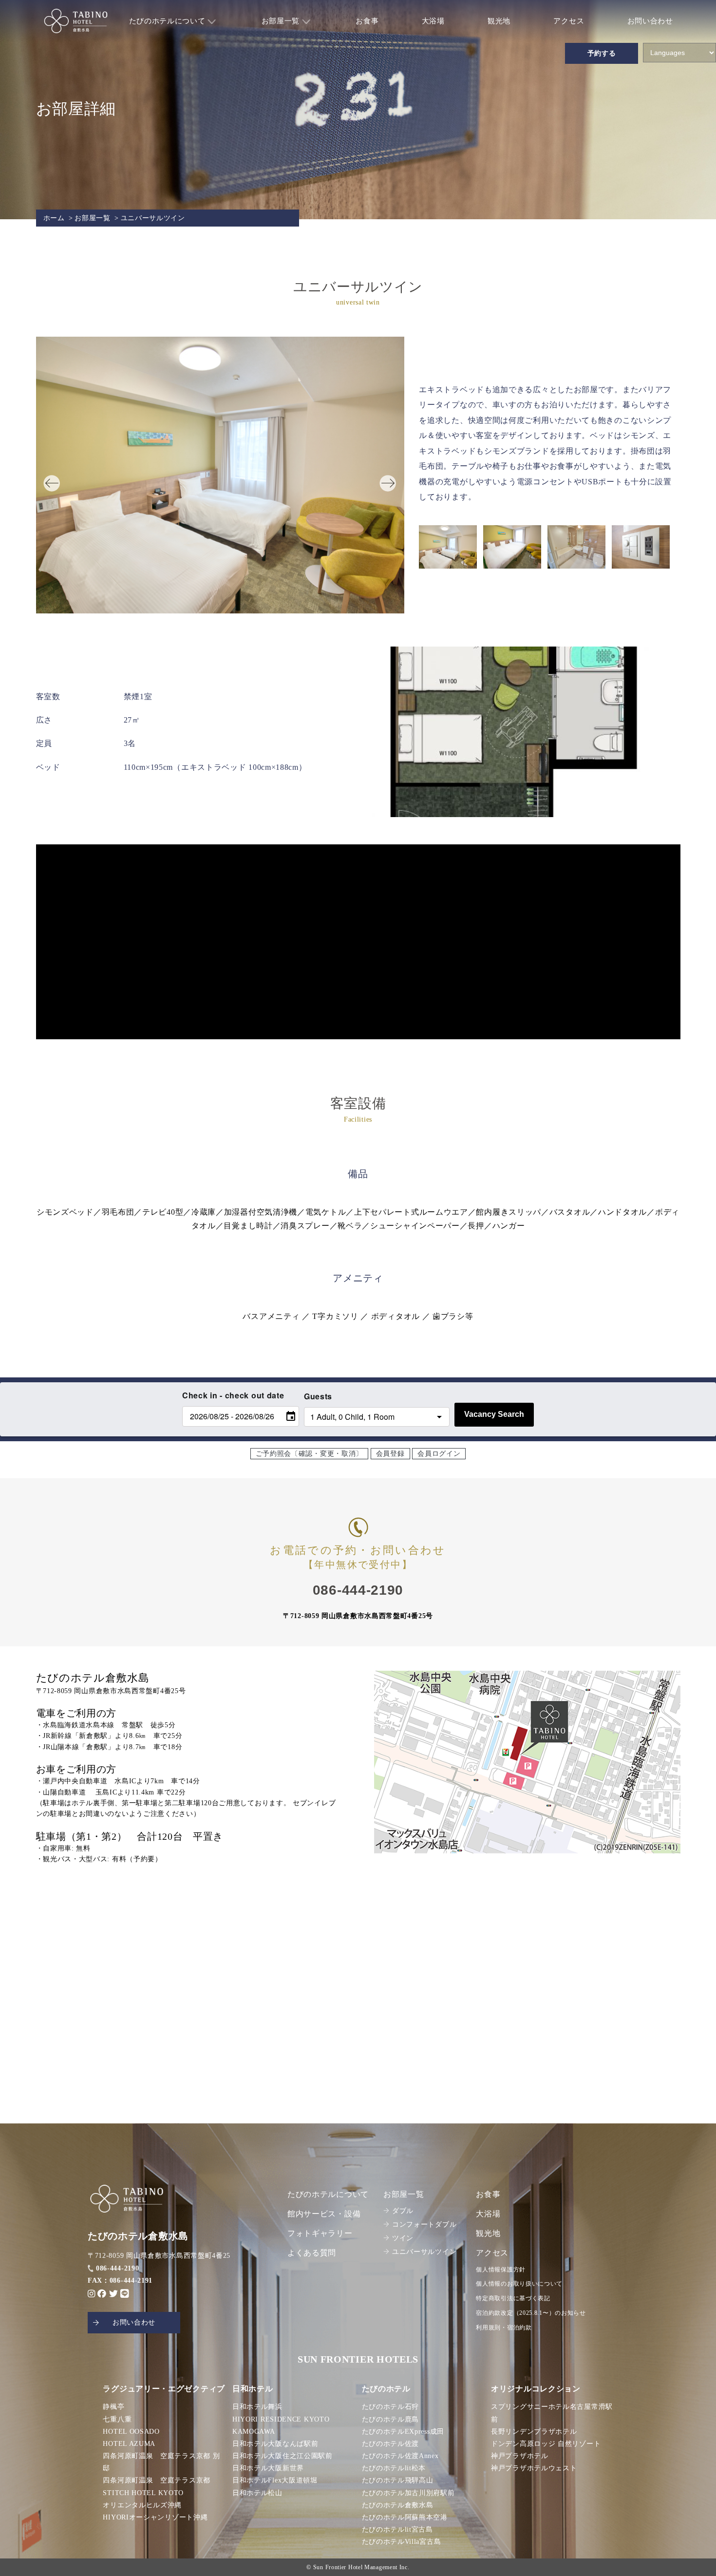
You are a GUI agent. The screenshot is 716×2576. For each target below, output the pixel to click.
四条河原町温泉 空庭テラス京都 (157, 2480)
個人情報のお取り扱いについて (519, 2284)
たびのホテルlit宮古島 (397, 2529)
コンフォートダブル (424, 2224)
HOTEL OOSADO (131, 2432)
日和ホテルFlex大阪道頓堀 (275, 2480)
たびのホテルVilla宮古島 (402, 2542)
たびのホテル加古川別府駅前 (408, 2493)
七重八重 (117, 2419)
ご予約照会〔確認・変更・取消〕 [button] (310, 1454)
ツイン (403, 2238)
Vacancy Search (494, 1414)
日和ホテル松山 (257, 2493)
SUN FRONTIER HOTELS (358, 2359)
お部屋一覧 (282, 21)
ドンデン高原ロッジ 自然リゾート (546, 2444)
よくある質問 (312, 2253)
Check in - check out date (233, 1395)
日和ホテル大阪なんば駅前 (275, 2444)
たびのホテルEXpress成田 (403, 2432)
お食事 (367, 21)
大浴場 (433, 21)
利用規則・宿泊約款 (504, 2328)
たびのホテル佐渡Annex (400, 2456)
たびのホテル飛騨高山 (398, 2480)
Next (382, 477)
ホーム (54, 218)
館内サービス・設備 (324, 2214)
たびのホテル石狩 (391, 2407)
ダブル (403, 2211)
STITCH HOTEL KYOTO (143, 2493)
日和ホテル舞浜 (257, 2407)
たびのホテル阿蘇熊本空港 (405, 2517)
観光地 (499, 21)
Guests (318, 1396)
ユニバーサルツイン (424, 2252)
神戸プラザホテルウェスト (534, 2468)
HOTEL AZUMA (129, 2444)
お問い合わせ (650, 21)
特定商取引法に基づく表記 (513, 2298)
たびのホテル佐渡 (391, 2444)
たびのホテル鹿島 (391, 2419)
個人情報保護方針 (501, 2270)
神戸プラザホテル (520, 2456)
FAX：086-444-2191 (120, 2280)
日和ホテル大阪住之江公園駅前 (283, 2456)
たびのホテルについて (169, 21)
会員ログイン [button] (439, 1454)
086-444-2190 (117, 2268)
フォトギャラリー (320, 2233)
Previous (46, 477)
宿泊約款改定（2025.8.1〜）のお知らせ (531, 2313)
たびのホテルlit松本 (394, 2468)
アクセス (569, 21)
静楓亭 (113, 2407)
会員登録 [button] (390, 1454)
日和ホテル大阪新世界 (268, 2468)
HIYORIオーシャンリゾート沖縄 (155, 2517)
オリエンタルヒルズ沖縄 (142, 2505)
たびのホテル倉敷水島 (398, 2505)
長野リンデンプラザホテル (534, 2432)
